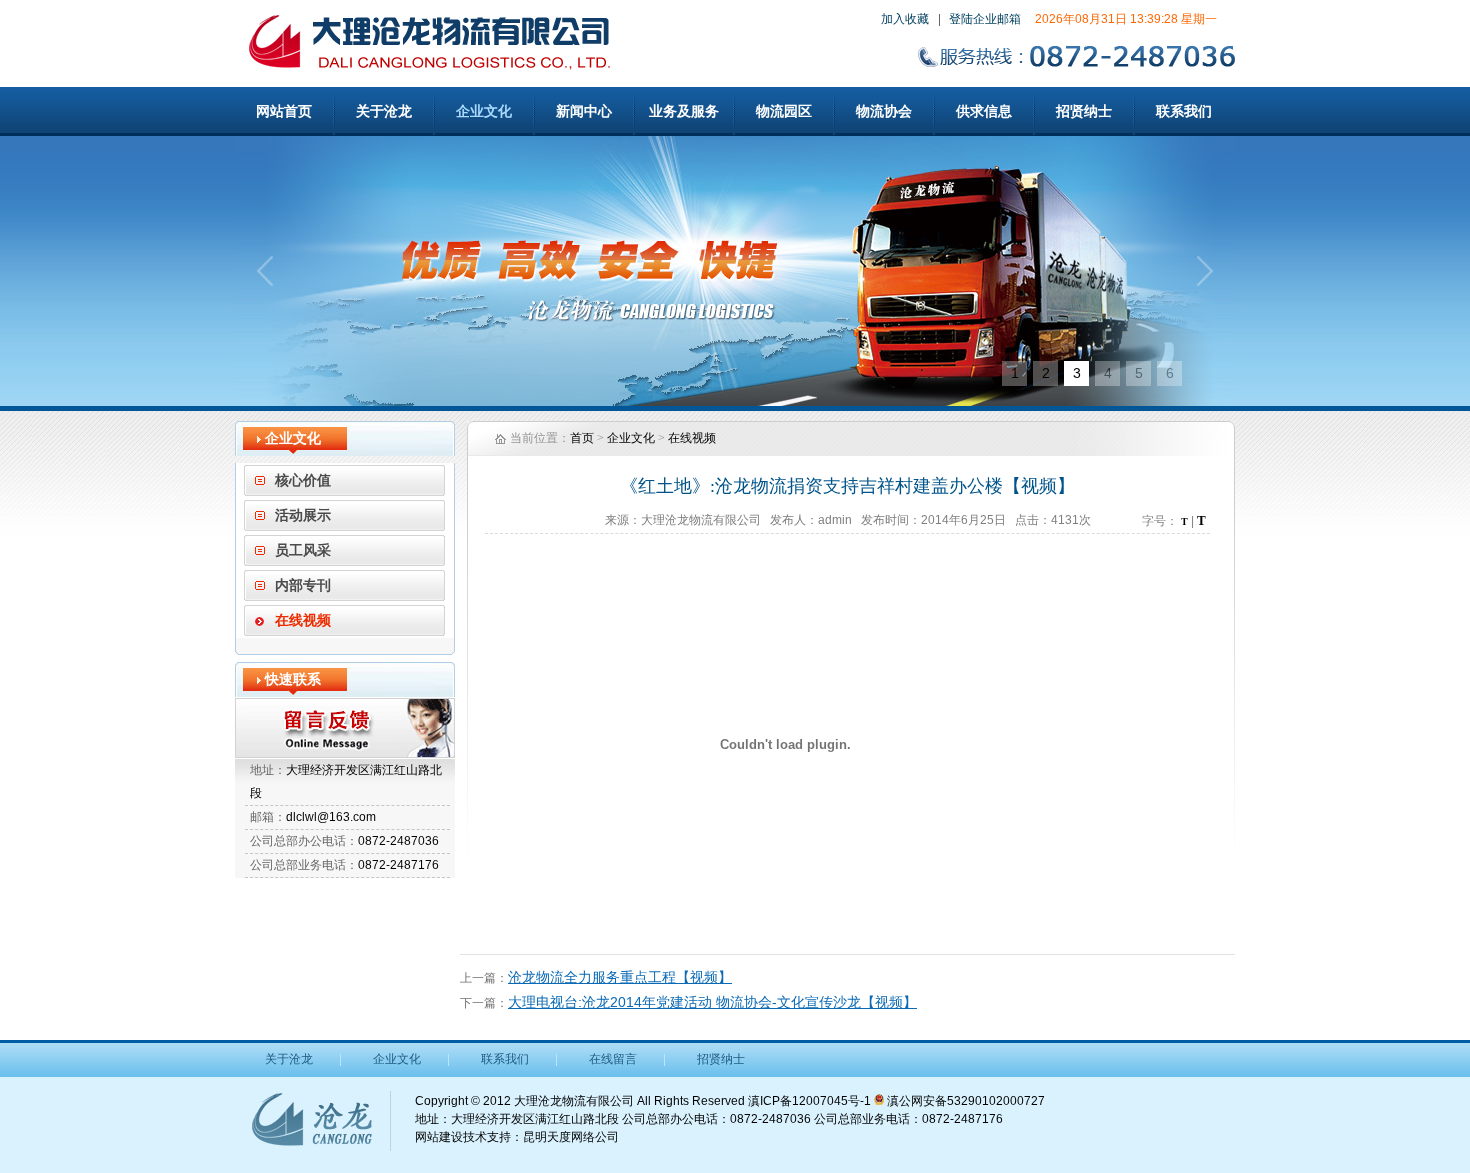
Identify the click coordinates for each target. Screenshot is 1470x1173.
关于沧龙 (384, 111)
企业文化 (484, 111)
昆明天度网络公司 (571, 1137)
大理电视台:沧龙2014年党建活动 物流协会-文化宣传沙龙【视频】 (712, 1002)
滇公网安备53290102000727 (964, 1101)
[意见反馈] (345, 728)
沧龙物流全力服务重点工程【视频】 (620, 977)
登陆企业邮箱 (985, 19)
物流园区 (784, 111)
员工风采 (303, 550)
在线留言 (613, 1059)
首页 (582, 438)
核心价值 (303, 480)
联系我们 (1184, 111)
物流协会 (884, 111)
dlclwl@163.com (331, 817)
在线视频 (303, 620)
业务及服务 (684, 111)
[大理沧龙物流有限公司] (735, 271)
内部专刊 (303, 585)
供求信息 (984, 111)
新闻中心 (584, 111)
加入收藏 (905, 19)
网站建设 (439, 1137)
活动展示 (303, 515)
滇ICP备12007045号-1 (809, 1101)
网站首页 (284, 111)
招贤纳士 (1084, 111)
